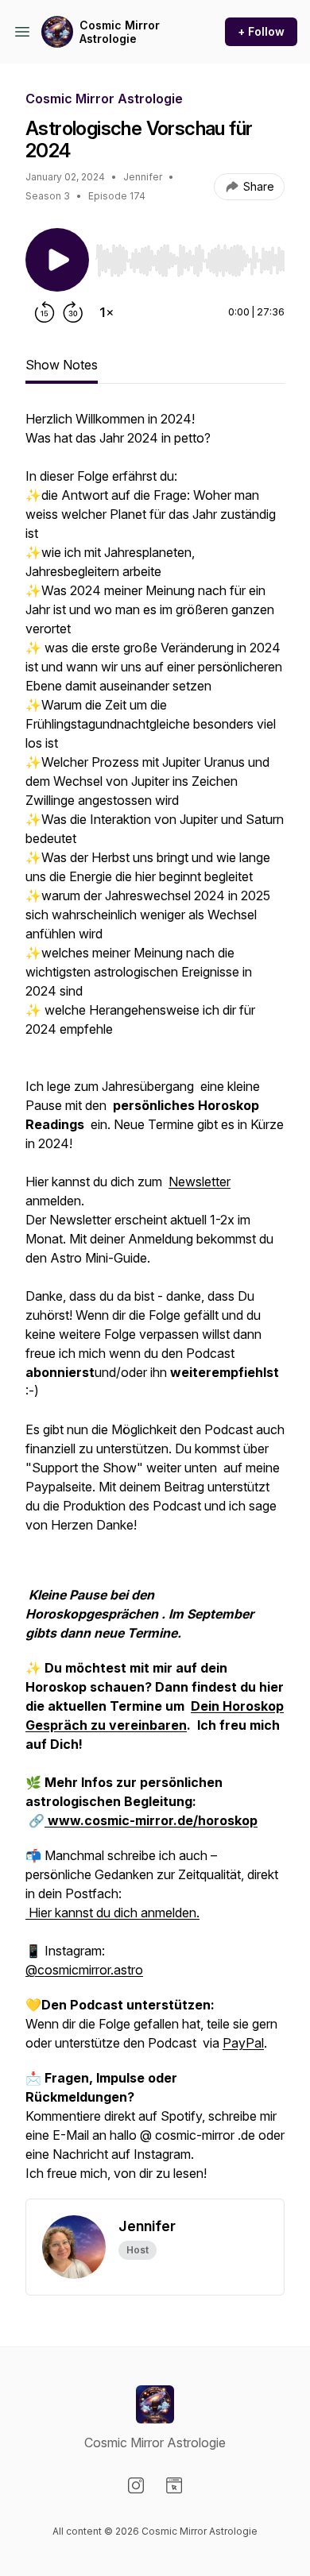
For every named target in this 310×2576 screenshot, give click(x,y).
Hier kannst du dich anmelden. (112, 1913)
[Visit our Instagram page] (136, 2485)
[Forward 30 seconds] (73, 312)
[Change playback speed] (107, 312)
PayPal (243, 2043)
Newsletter (200, 1182)
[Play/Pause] (57, 260)
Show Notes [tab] (62, 365)
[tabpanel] (155, 1304)
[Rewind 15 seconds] (45, 312)
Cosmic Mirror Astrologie (120, 32)
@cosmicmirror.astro (84, 1970)
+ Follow (261, 31)
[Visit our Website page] (174, 2485)
